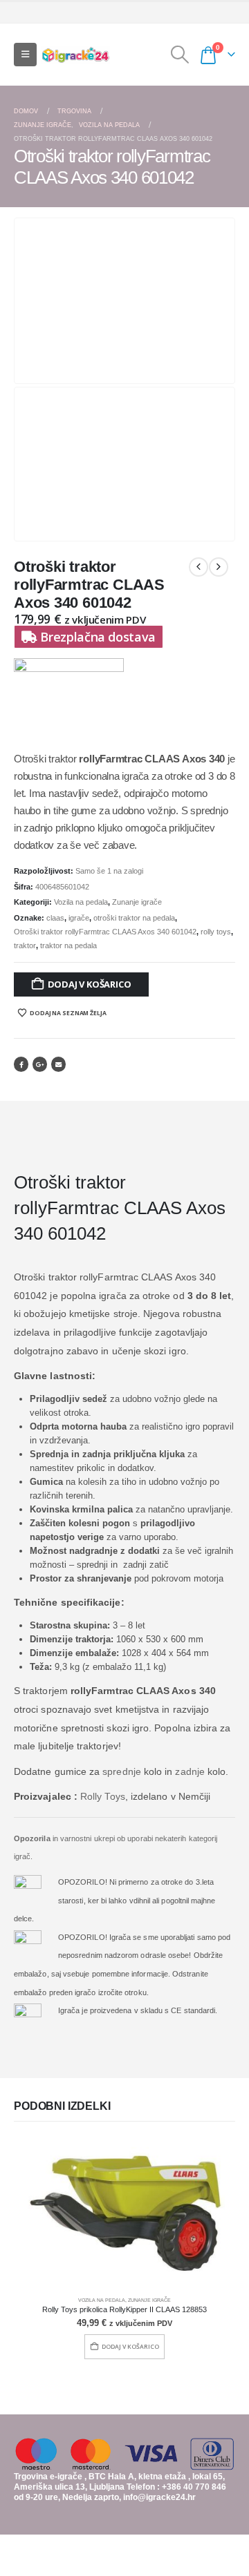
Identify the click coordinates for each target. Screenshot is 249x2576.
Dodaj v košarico (90, 984)
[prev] (199, 567)
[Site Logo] (75, 55)
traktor (25, 945)
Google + (40, 1064)
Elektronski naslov (58, 1064)
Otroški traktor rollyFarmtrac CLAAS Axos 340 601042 (105, 932)
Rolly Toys (103, 1796)
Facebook (21, 1064)
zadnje (190, 1771)
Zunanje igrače (137, 902)
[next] (219, 567)
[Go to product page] (124, 2213)
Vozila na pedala (81, 902)
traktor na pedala (68, 945)
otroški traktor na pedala (134, 918)
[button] (25, 55)
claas (55, 918)
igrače (79, 918)
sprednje (122, 1771)
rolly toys (216, 932)
